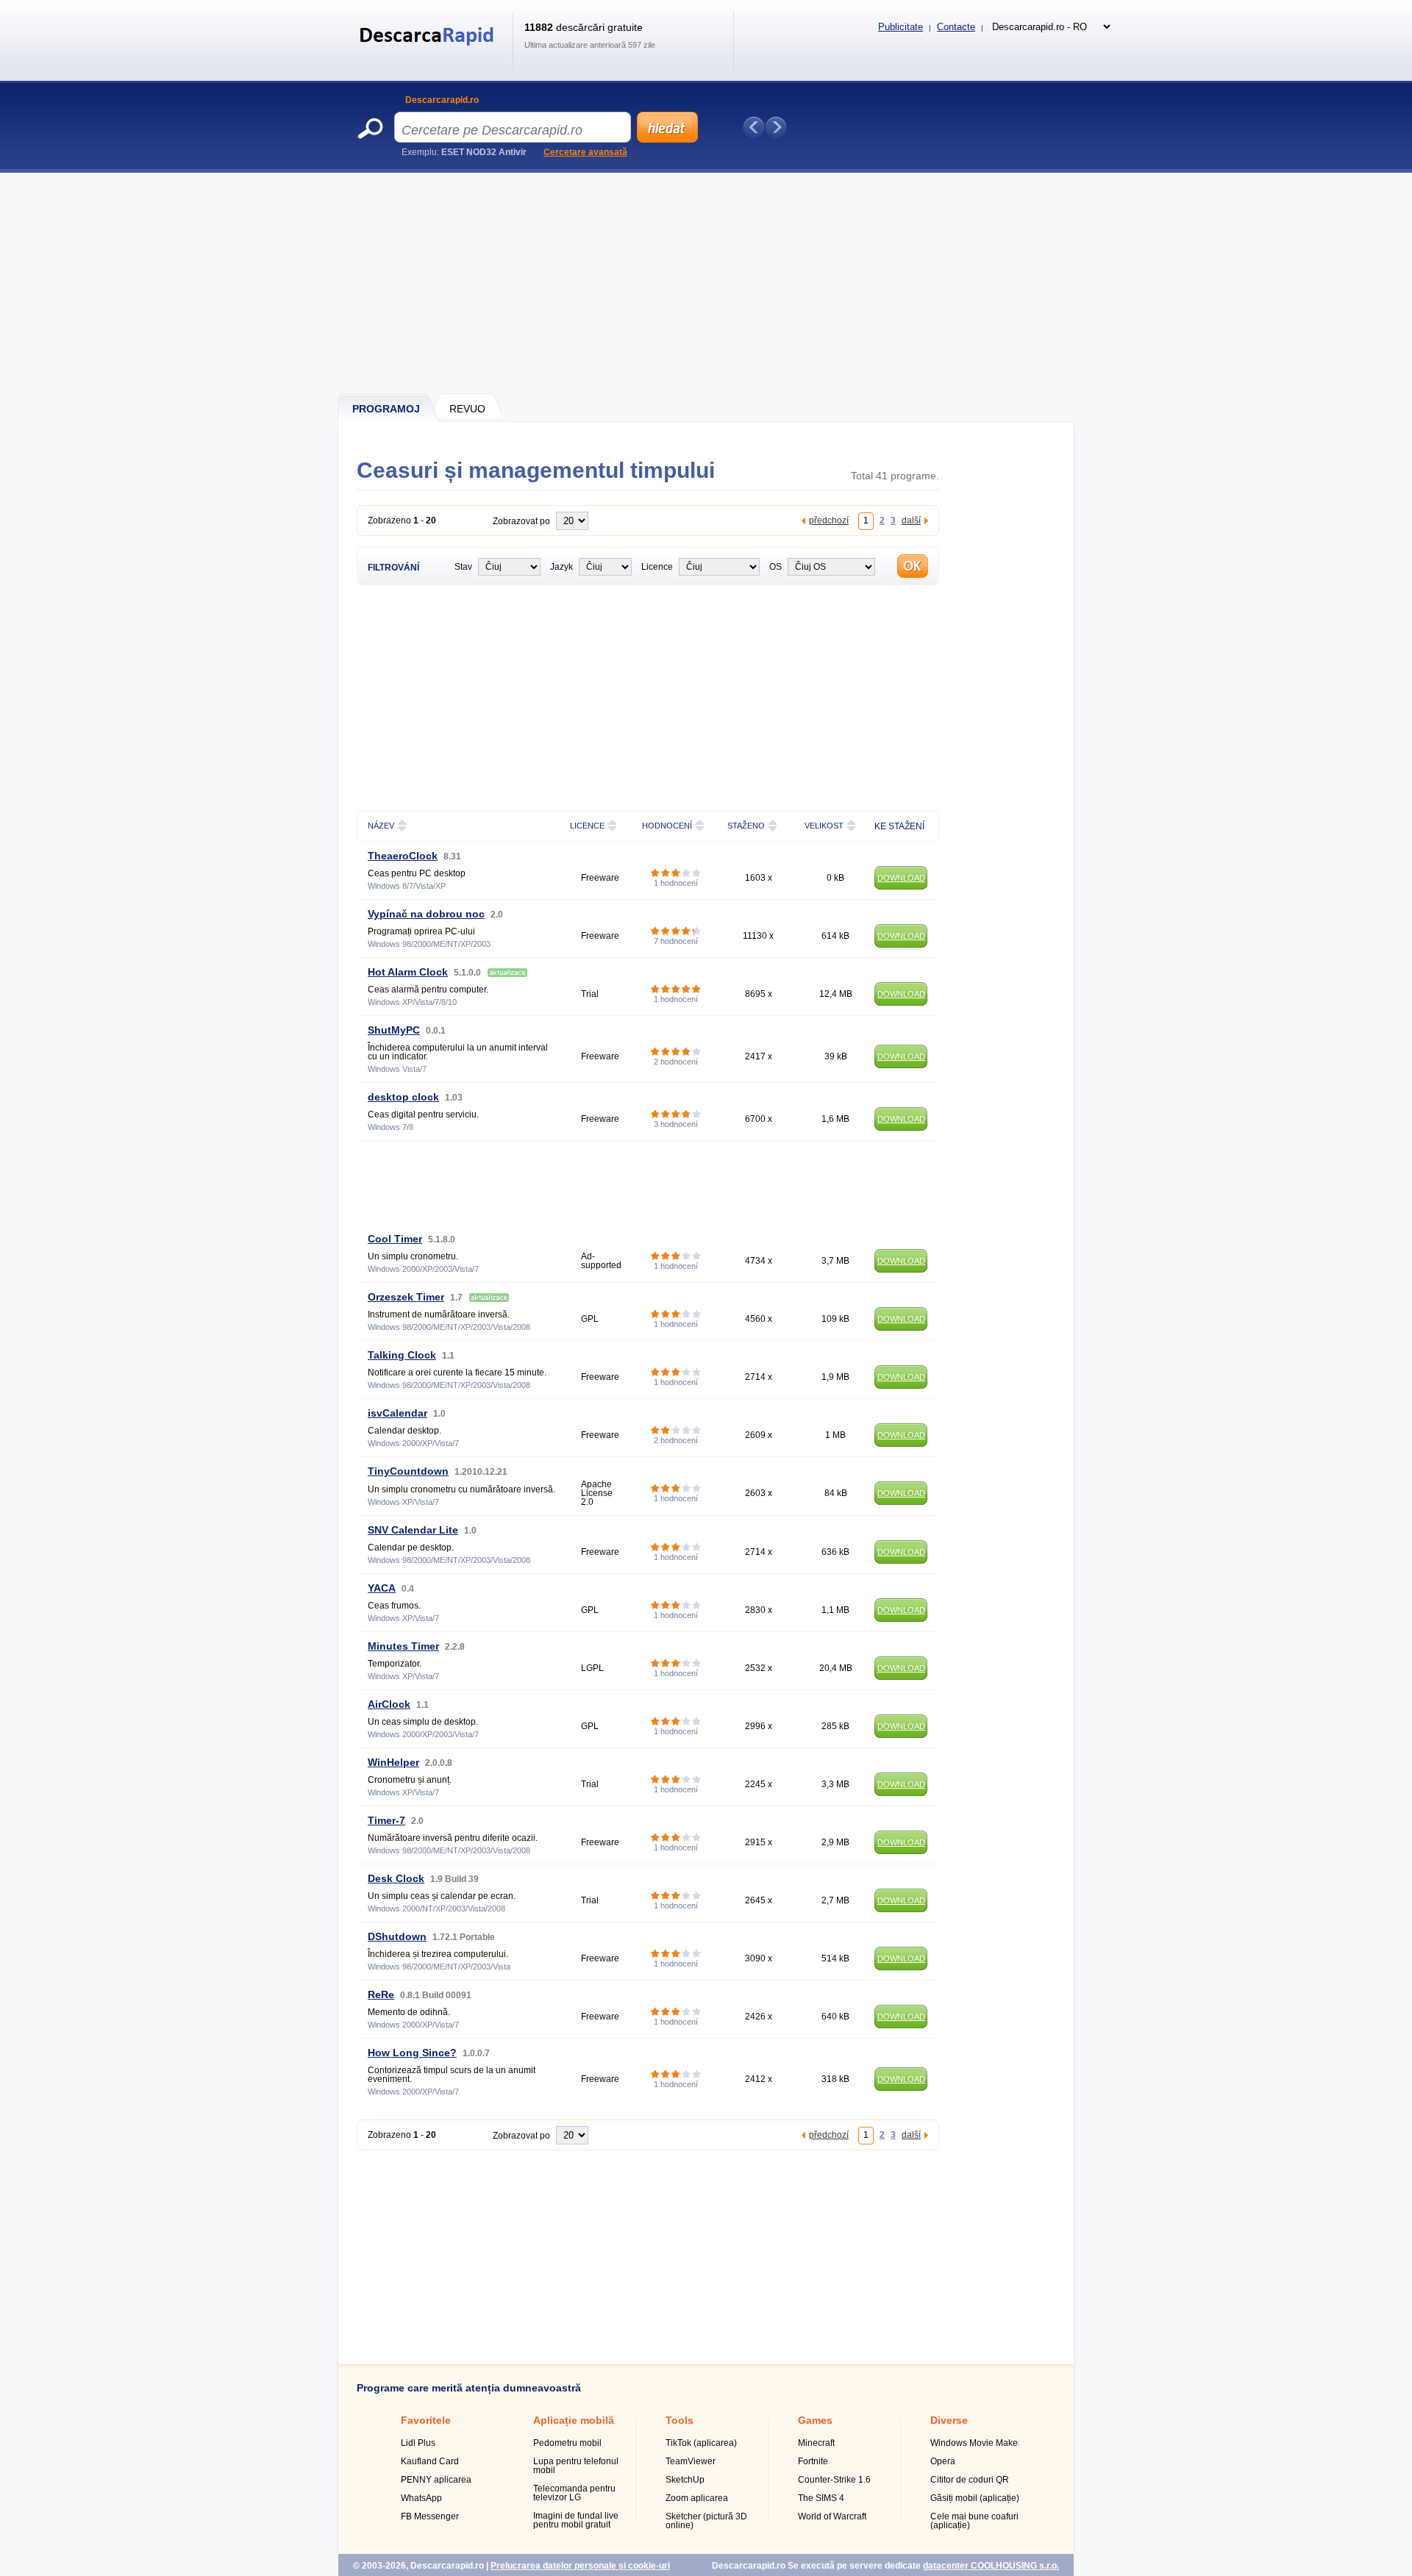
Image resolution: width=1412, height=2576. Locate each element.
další (911, 520)
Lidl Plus (418, 2443)
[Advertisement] (707, 283)
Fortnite (813, 2461)
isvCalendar (397, 1413)
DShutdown (397, 1936)
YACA (382, 1588)
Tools (680, 2420)
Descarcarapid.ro (442, 100)
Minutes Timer (403, 1646)
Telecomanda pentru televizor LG (574, 2493)
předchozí (829, 520)
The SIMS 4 (821, 2498)
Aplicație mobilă (574, 2420)
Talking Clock (402, 1355)
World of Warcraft (832, 2516)
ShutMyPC (394, 1030)
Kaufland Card (430, 2461)
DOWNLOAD (901, 878)
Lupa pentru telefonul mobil (576, 2466)
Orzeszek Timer (406, 1297)
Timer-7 (386, 1820)
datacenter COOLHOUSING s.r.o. (991, 2566)
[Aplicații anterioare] (754, 127)
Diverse (949, 2420)
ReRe (381, 1994)
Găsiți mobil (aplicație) (975, 2498)
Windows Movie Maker (976, 2443)
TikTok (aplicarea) (701, 2443)
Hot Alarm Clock (408, 972)
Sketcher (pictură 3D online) (706, 2521)
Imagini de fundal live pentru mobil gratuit (576, 2520)
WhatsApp (421, 2498)
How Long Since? (412, 2053)
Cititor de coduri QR (970, 2480)
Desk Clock (396, 1878)
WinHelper (393, 1762)
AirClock (389, 1704)
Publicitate (901, 27)
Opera (943, 2461)
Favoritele (426, 2420)
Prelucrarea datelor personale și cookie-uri (580, 2566)
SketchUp (685, 2480)
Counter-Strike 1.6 (834, 2480)
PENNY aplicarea (436, 2480)
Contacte (956, 27)
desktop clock (403, 1097)
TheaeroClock (403, 856)
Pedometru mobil (567, 2443)
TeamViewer (691, 2461)
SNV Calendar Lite (413, 1530)
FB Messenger (430, 2516)
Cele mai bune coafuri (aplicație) (974, 2521)
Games (815, 2420)
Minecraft (816, 2443)
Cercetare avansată (585, 152)
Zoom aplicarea (697, 2498)
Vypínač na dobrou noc (426, 914)
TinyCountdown (408, 1471)
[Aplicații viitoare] (776, 127)
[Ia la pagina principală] (429, 54)
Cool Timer (395, 1239)
